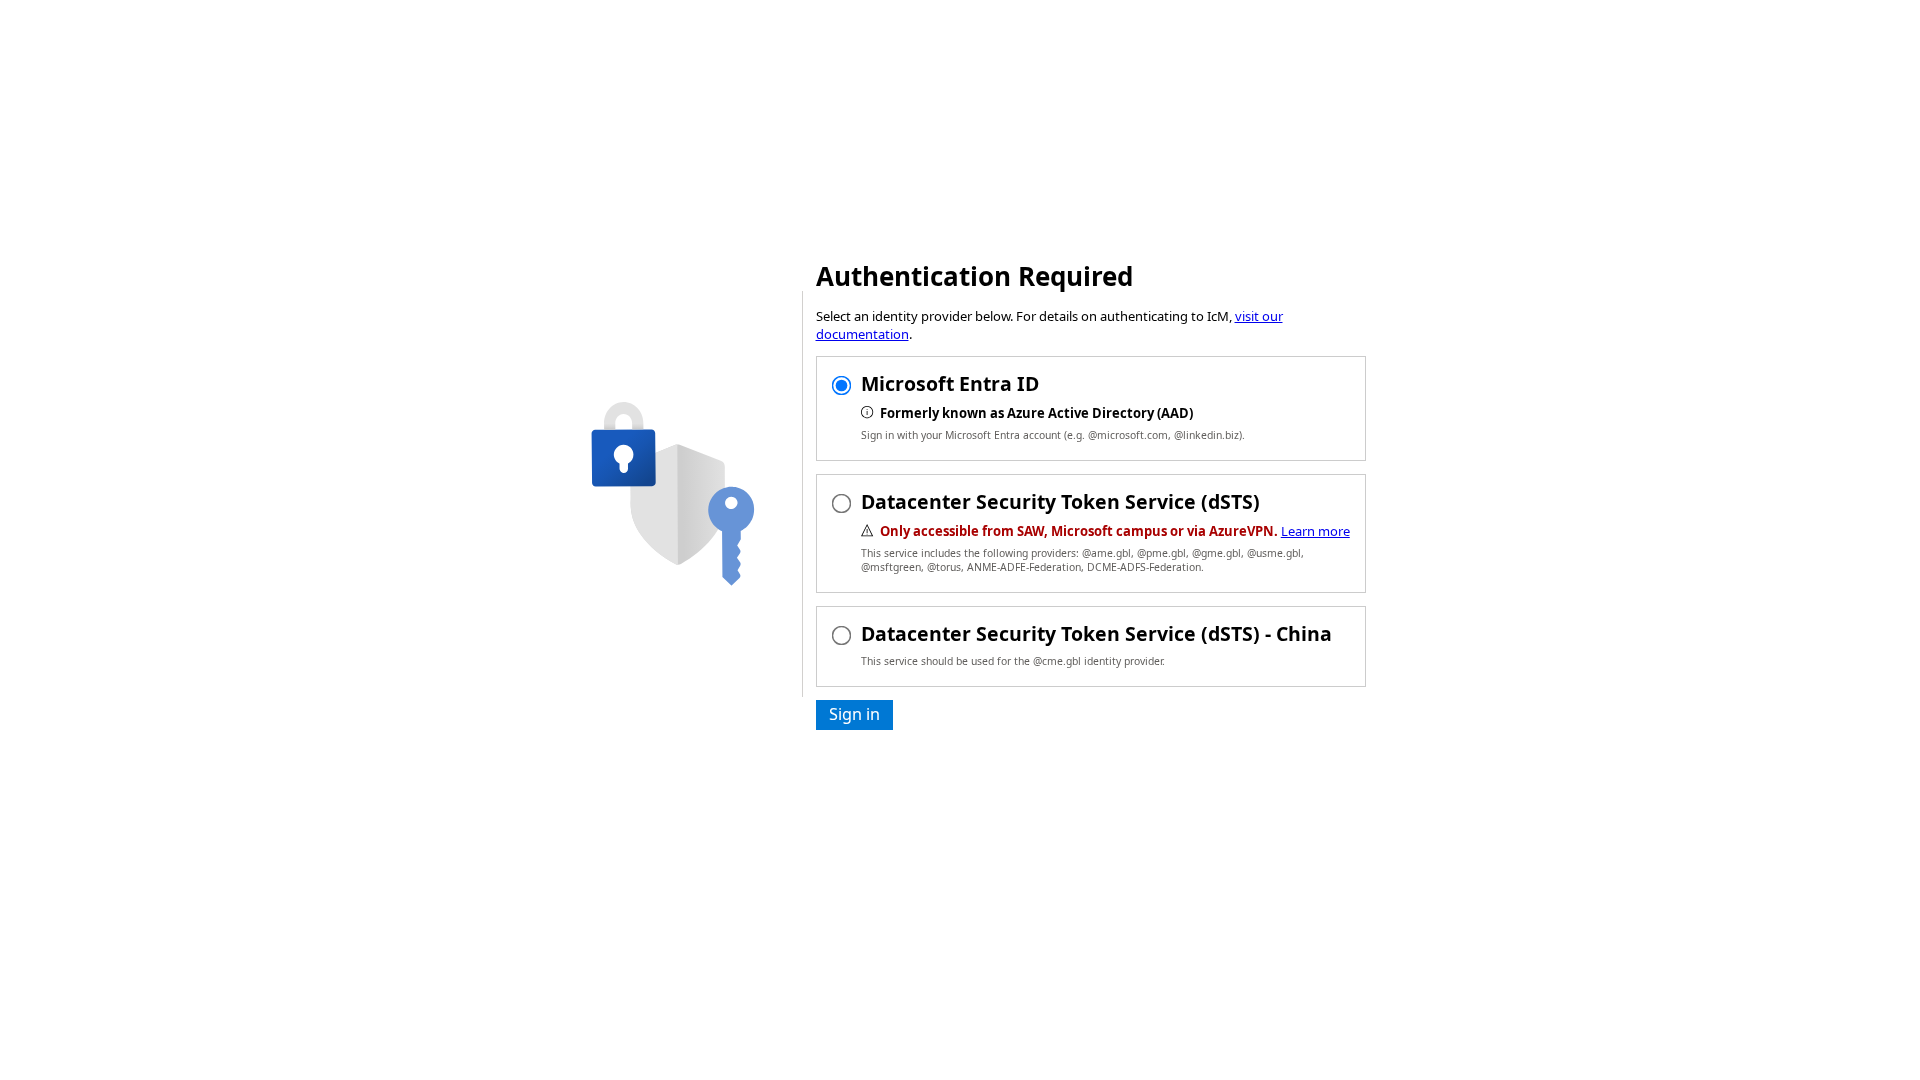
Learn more (1315, 531)
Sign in (854, 714)
